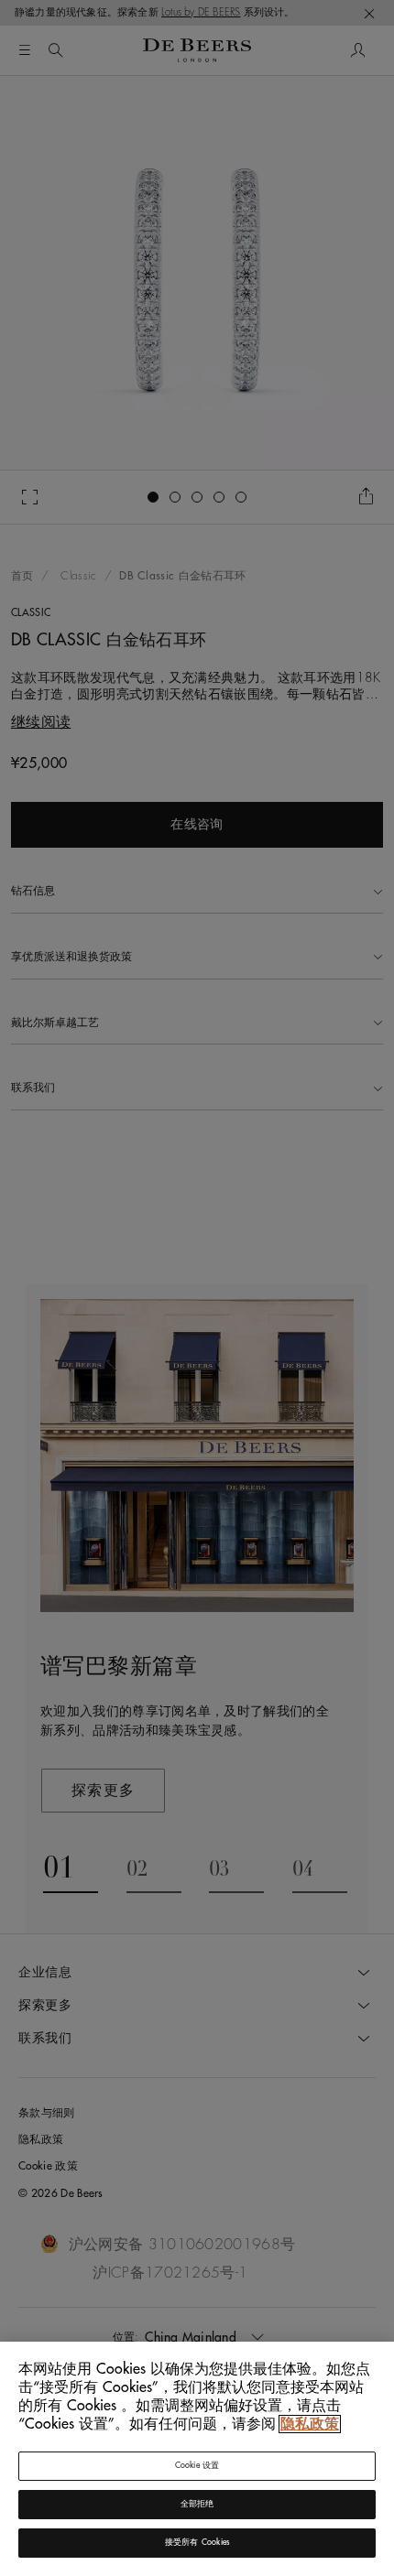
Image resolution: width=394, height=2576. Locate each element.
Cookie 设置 (197, 2466)
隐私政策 (310, 2424)
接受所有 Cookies (197, 2543)
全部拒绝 (197, 2504)
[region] (197, 2459)
